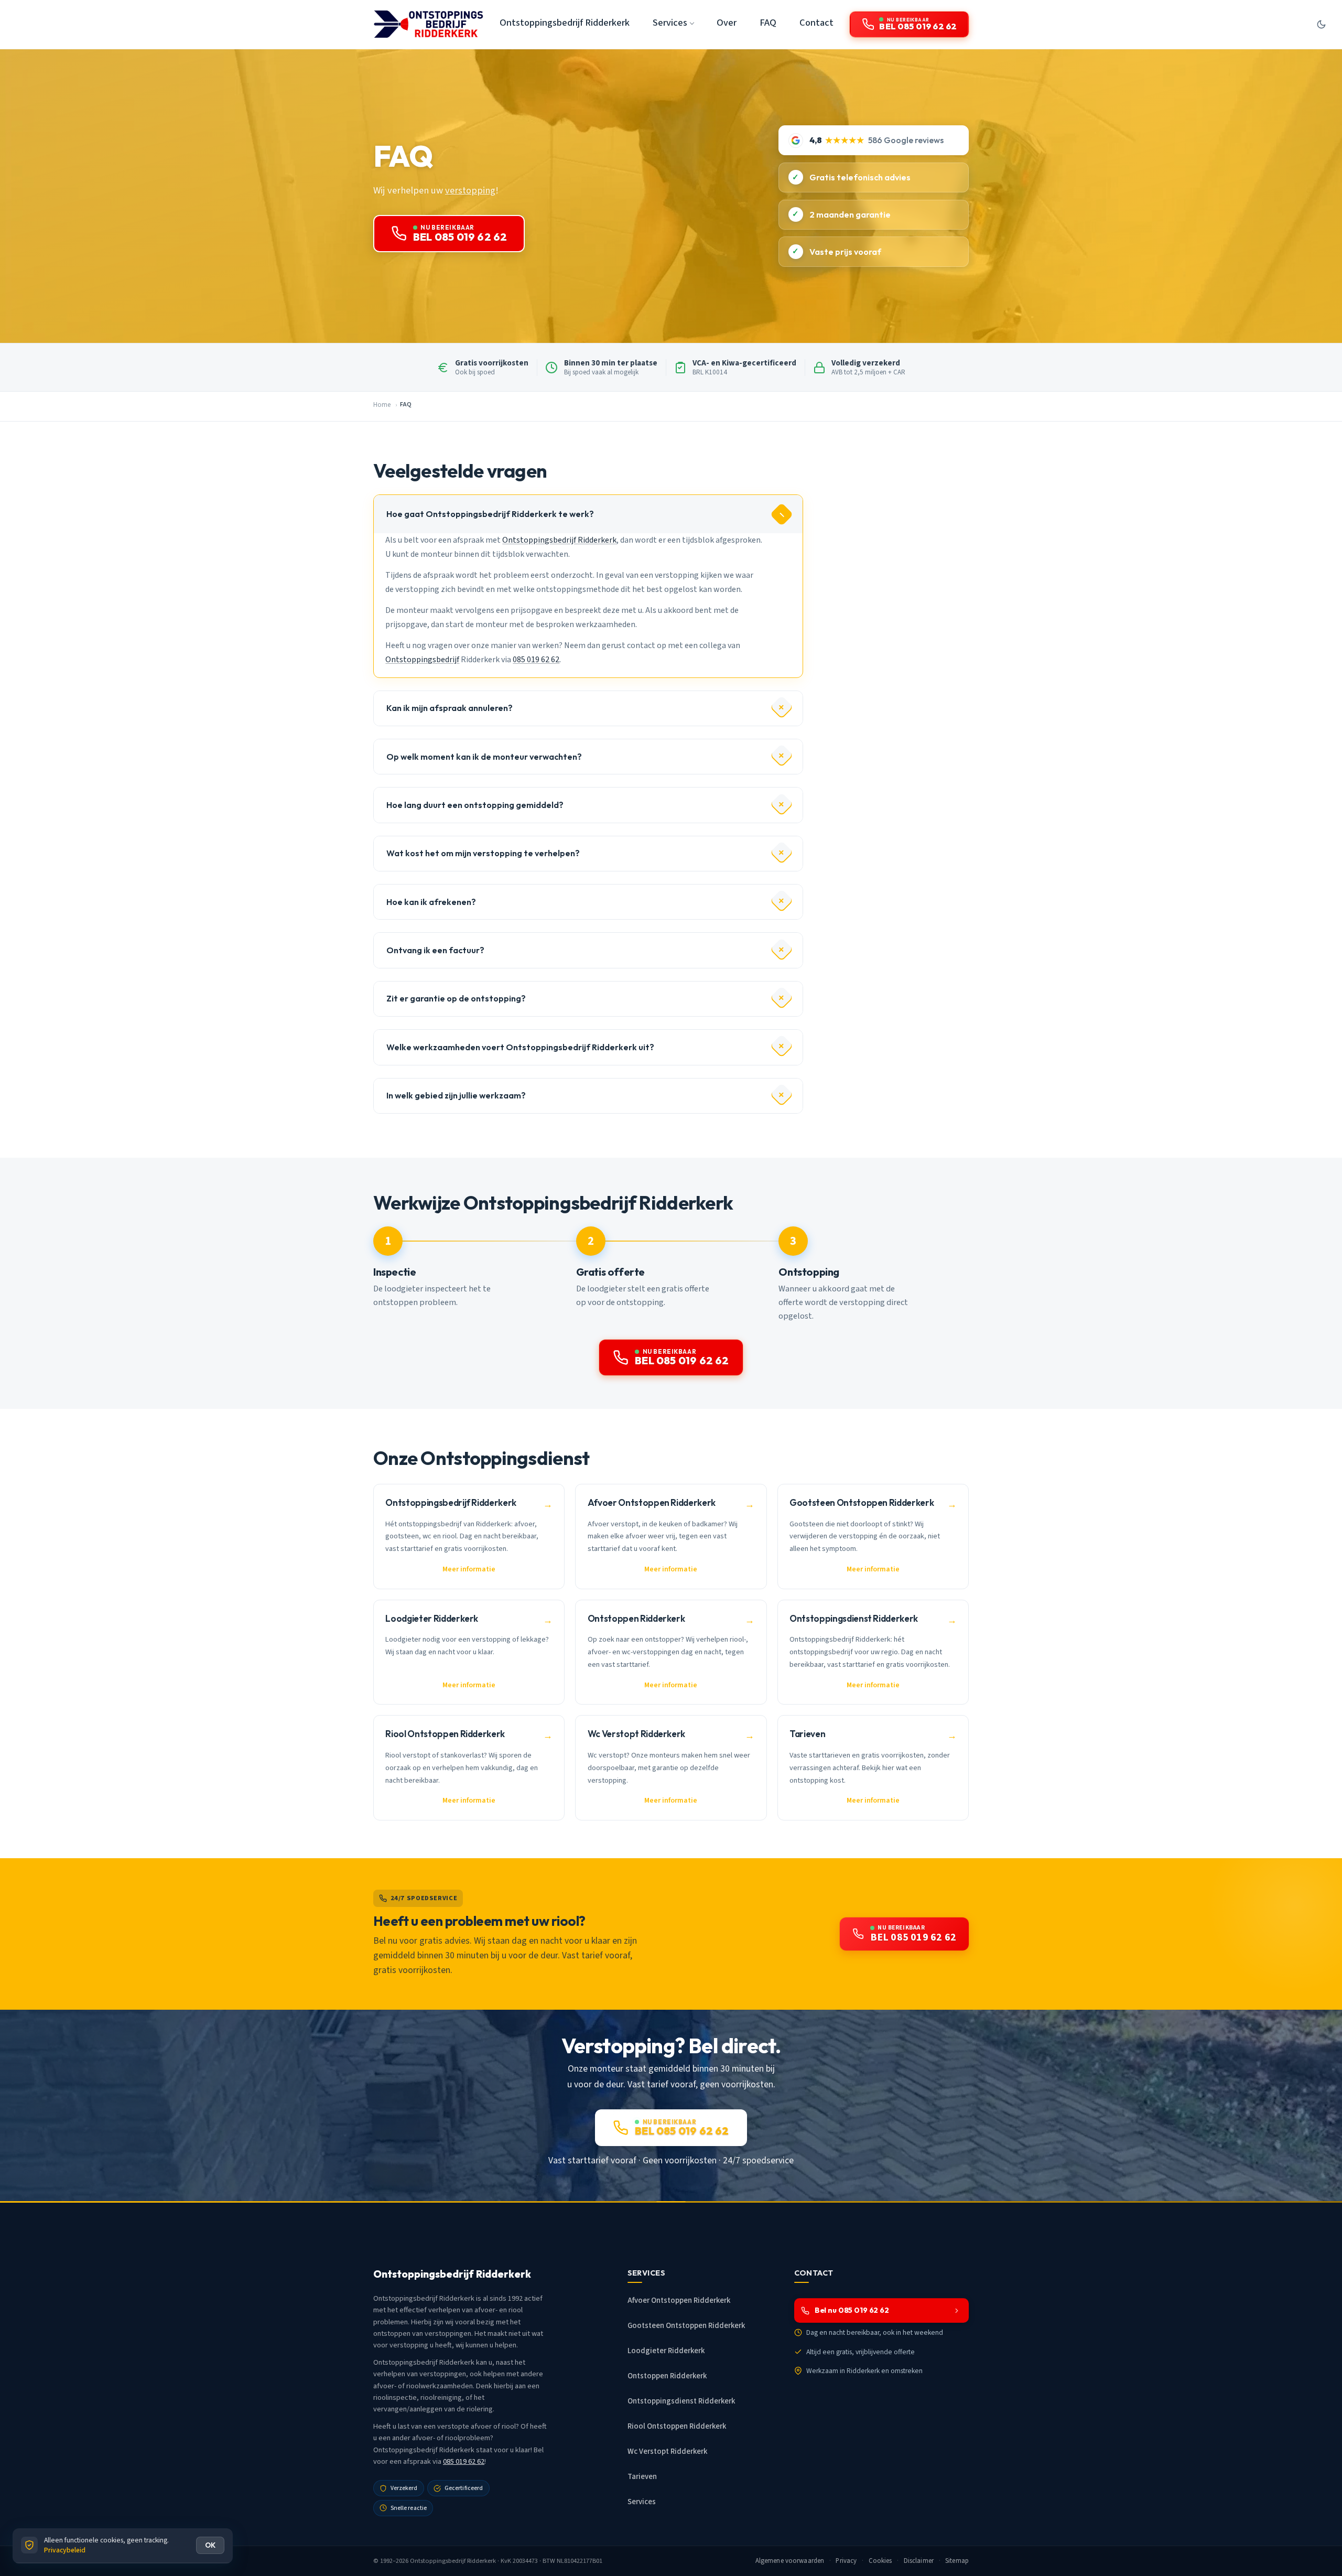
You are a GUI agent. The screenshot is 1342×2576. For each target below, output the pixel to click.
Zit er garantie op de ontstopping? (456, 998)
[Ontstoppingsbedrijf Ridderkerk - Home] (428, 24)
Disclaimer (919, 2561)
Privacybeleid (65, 2550)
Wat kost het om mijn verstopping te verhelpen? (483, 853)
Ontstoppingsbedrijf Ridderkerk (565, 23)
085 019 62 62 (536, 660)
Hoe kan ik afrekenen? (431, 902)
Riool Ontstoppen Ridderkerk (677, 2426)
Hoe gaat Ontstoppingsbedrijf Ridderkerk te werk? (490, 514)
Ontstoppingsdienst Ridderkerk (681, 2401)
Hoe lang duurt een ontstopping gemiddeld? (475, 805)
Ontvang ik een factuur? (435, 950)
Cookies (880, 2561)
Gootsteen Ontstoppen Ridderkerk (686, 2326)
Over (727, 23)
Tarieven (642, 2477)
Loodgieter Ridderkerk (666, 2351)
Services (642, 2502)
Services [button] (670, 23)
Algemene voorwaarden (790, 2561)
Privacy (846, 2561)
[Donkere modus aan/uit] (1321, 24)
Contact (816, 23)
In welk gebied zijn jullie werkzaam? (456, 1095)
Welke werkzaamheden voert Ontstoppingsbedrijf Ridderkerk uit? (520, 1047)
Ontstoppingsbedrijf (422, 660)
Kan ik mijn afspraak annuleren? (450, 708)
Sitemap (957, 2561)
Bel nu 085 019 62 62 (852, 2310)
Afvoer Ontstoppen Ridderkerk (679, 2300)
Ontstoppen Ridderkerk (667, 2376)
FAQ (768, 23)
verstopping (470, 190)
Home (382, 405)
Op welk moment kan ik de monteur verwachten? (484, 757)
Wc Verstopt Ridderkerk (667, 2451)
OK (210, 2545)
